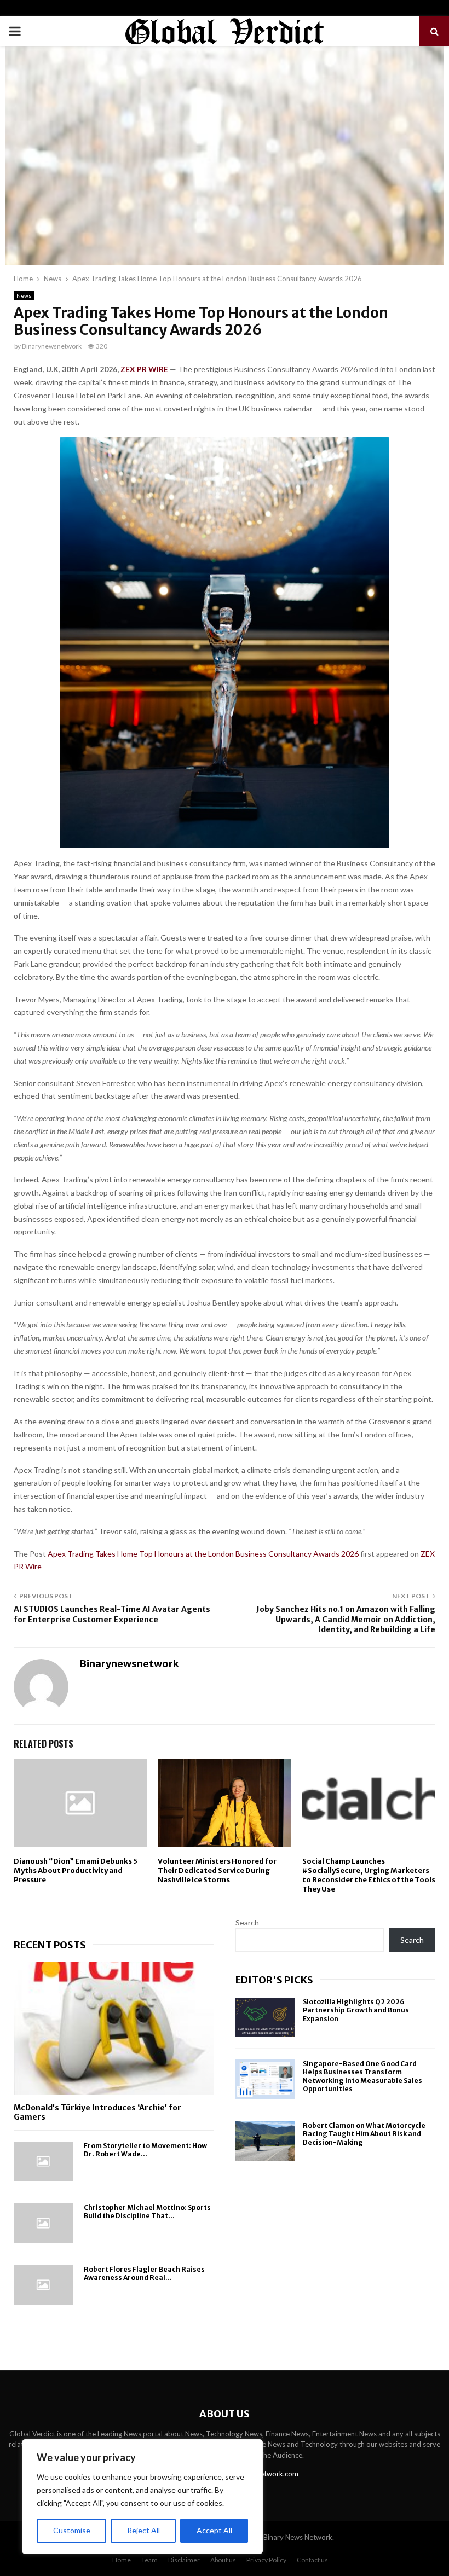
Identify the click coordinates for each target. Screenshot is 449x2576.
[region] (142, 2497)
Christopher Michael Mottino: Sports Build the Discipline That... (147, 2212)
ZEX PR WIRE (144, 369)
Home (122, 2560)
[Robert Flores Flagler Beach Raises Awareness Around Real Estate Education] (43, 2285)
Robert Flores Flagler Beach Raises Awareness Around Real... (144, 2273)
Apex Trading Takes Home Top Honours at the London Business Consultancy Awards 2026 (204, 1554)
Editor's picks (274, 1980)
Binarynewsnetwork (52, 346)
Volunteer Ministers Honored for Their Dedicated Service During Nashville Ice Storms (217, 1870)
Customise (72, 2530)
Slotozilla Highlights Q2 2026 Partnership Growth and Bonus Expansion (356, 2010)
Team (149, 2560)
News (24, 295)
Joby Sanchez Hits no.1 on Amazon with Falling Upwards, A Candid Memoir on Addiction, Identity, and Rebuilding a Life (346, 1619)
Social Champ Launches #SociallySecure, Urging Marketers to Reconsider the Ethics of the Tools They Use (369, 1875)
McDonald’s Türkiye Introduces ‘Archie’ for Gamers (97, 2112)
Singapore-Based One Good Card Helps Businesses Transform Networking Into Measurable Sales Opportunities (362, 2076)
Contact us (312, 2560)
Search (247, 1922)
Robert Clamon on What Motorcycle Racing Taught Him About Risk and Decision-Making (364, 2134)
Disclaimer (184, 2560)
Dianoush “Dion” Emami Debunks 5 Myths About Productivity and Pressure (76, 1870)
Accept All (214, 2530)
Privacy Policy (266, 2560)
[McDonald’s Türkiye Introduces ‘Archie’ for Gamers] (114, 2029)
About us (223, 2560)
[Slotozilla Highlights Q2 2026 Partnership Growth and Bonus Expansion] (265, 2017)
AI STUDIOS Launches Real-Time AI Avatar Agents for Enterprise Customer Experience (112, 1614)
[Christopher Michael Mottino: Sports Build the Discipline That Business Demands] (43, 2223)
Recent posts (50, 1945)
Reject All (143, 2530)
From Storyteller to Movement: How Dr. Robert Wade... (145, 2150)
